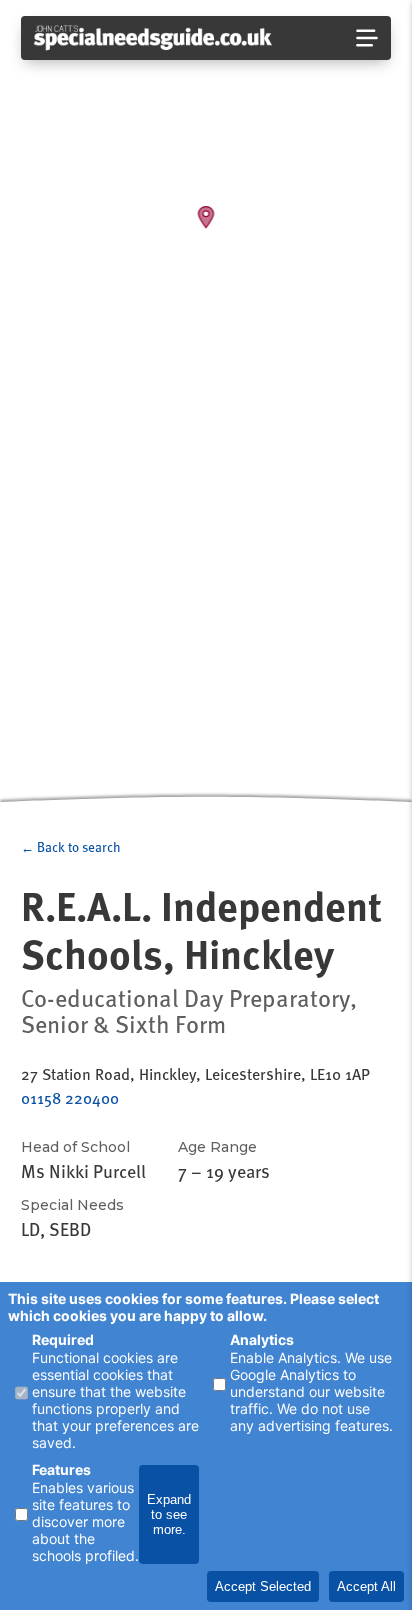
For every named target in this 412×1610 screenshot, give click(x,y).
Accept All (366, 1586)
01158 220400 (70, 1098)
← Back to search (71, 847)
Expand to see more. (169, 1514)
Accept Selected (263, 1586)
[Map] (206, 402)
